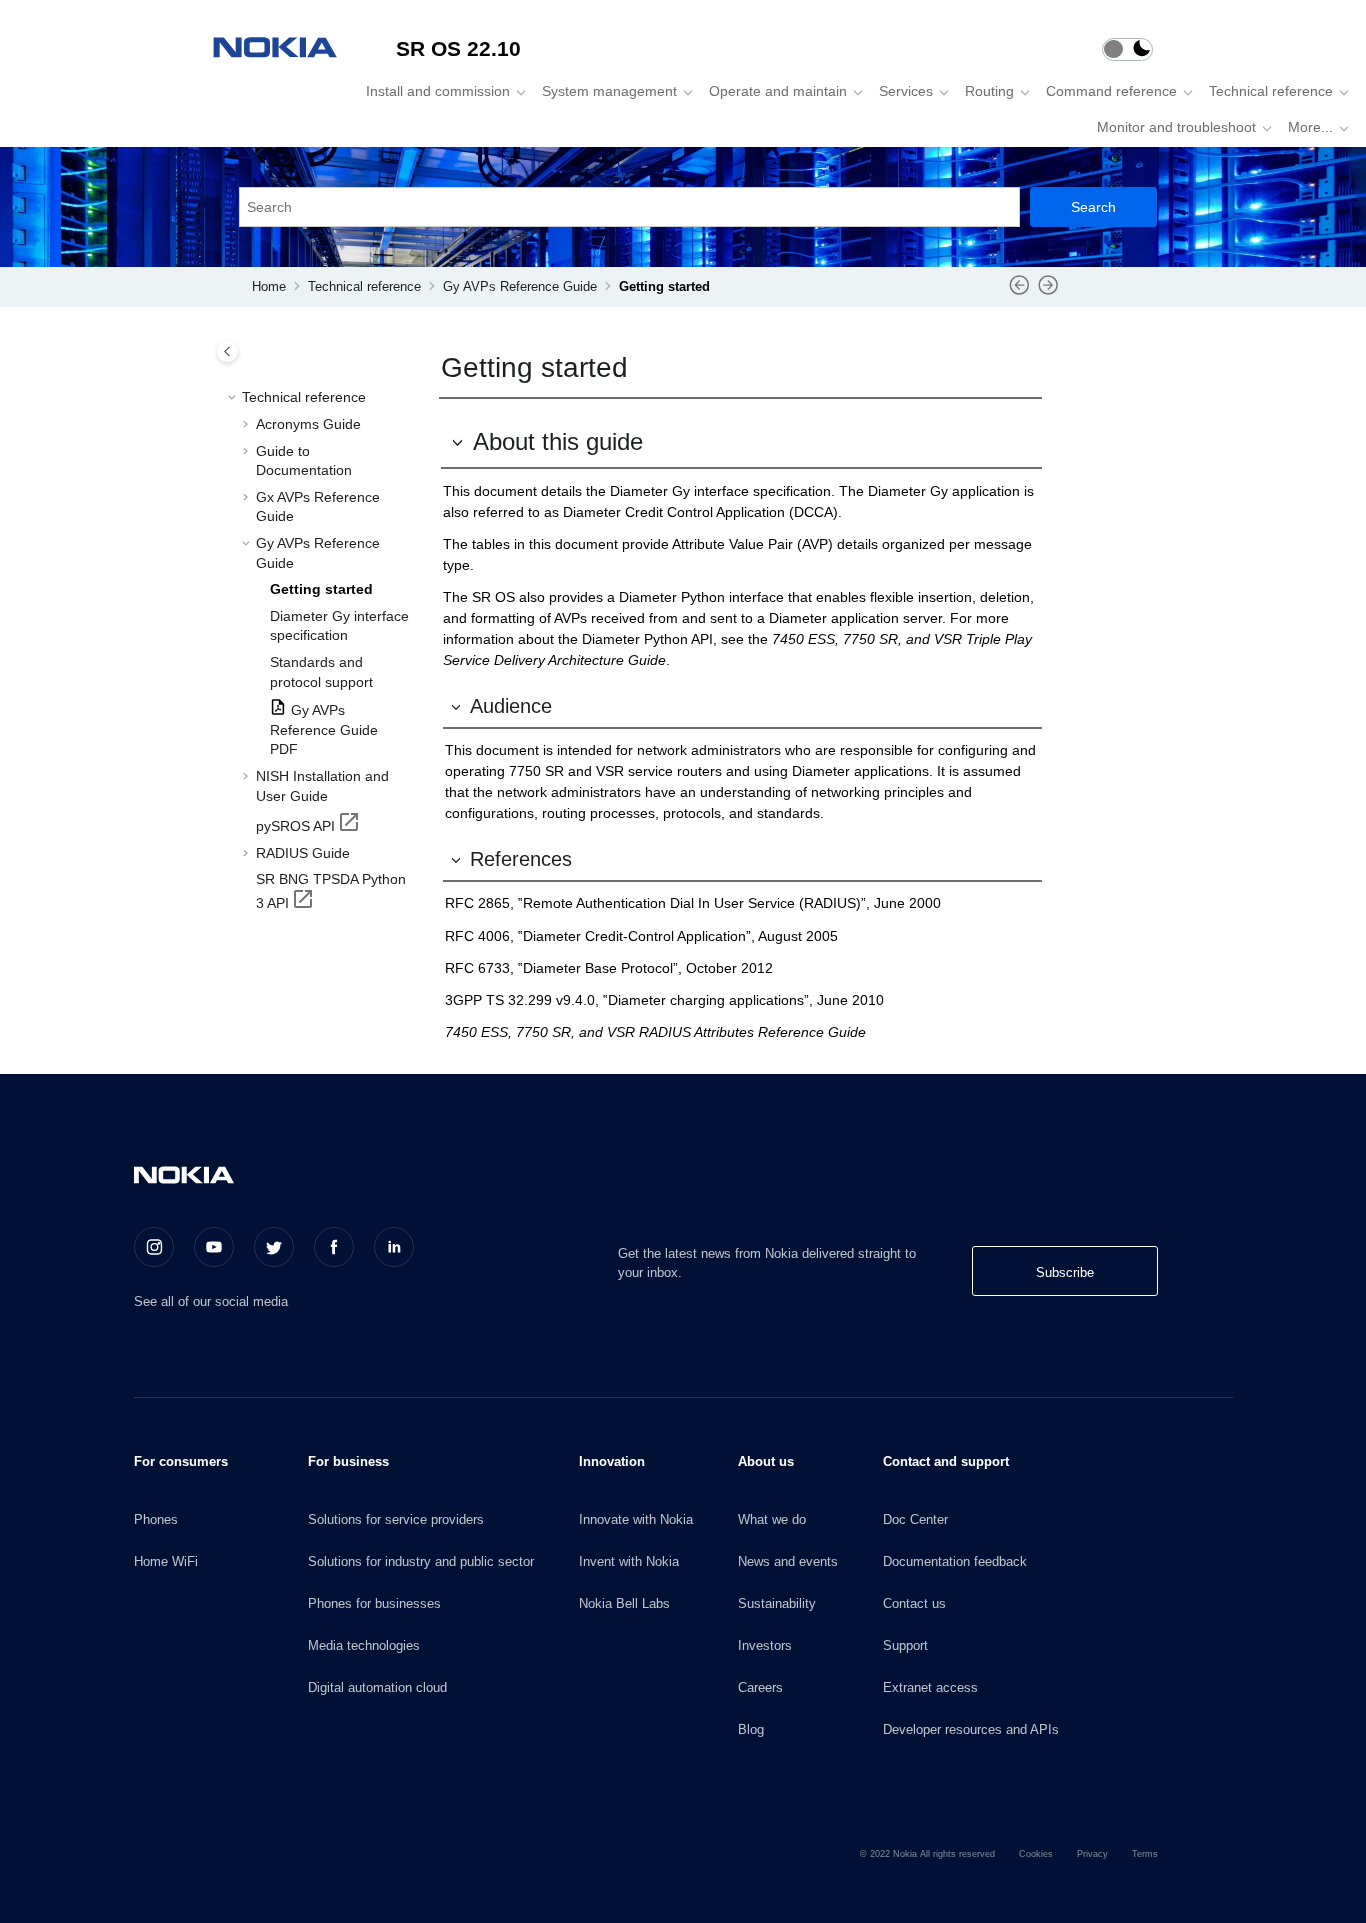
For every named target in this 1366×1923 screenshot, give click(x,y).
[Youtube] (214, 1247)
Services (906, 91)
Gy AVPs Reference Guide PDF (324, 728)
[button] (234, 398)
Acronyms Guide (308, 423)
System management (609, 91)
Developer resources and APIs (971, 1729)
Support (905, 1645)
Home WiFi (166, 1561)
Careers (760, 1687)
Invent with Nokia (629, 1561)
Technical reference (1271, 91)
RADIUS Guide (303, 852)
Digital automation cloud (377, 1687)
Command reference (1111, 91)
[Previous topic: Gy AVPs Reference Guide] (1019, 292)
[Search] (1093, 206)
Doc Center (915, 1519)
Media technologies (364, 1645)
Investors (765, 1645)
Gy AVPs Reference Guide (520, 287)
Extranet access (930, 1687)
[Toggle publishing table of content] (227, 351)
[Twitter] (274, 1247)
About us (766, 1461)
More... (1310, 127)
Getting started (664, 287)
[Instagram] (154, 1247)
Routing (989, 91)
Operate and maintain (778, 91)
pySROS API (295, 825)
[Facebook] (334, 1247)
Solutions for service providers (396, 1519)
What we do (772, 1519)
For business (348, 1461)
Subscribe (1065, 1272)
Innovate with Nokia (636, 1519)
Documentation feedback (955, 1561)
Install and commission (438, 91)
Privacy (1092, 1854)
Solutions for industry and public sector (421, 1561)
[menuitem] (440, 91)
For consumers (181, 1461)
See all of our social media (211, 1301)
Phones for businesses (374, 1603)
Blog (751, 1729)
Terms (1145, 1854)
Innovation (612, 1461)
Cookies (1036, 1854)
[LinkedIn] (394, 1247)
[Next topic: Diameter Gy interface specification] (1048, 292)
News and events (788, 1561)
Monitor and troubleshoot (1176, 127)
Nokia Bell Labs (624, 1603)
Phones (156, 1519)
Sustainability (777, 1603)
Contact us (914, 1603)
